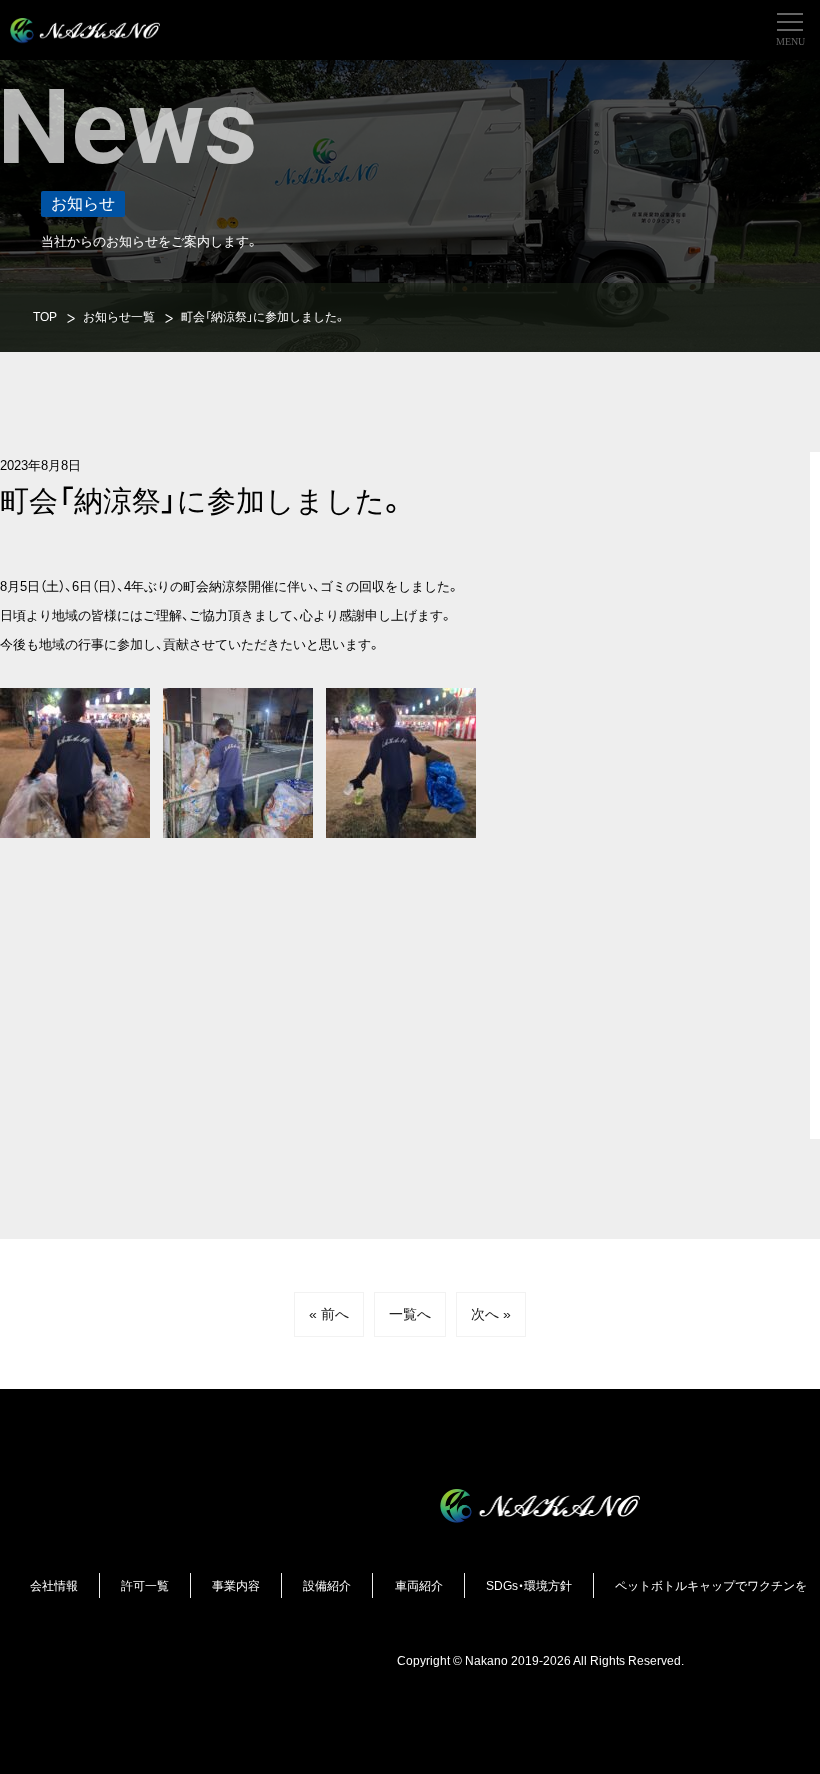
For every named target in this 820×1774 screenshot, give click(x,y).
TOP (45, 316)
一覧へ (410, 1314)
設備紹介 (327, 1585)
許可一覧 (145, 1585)
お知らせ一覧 (119, 316)
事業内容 (236, 1585)
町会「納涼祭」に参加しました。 (263, 316)
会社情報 (54, 1585)
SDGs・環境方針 (529, 1585)
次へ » (491, 1314)
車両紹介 (419, 1585)
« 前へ (329, 1314)
